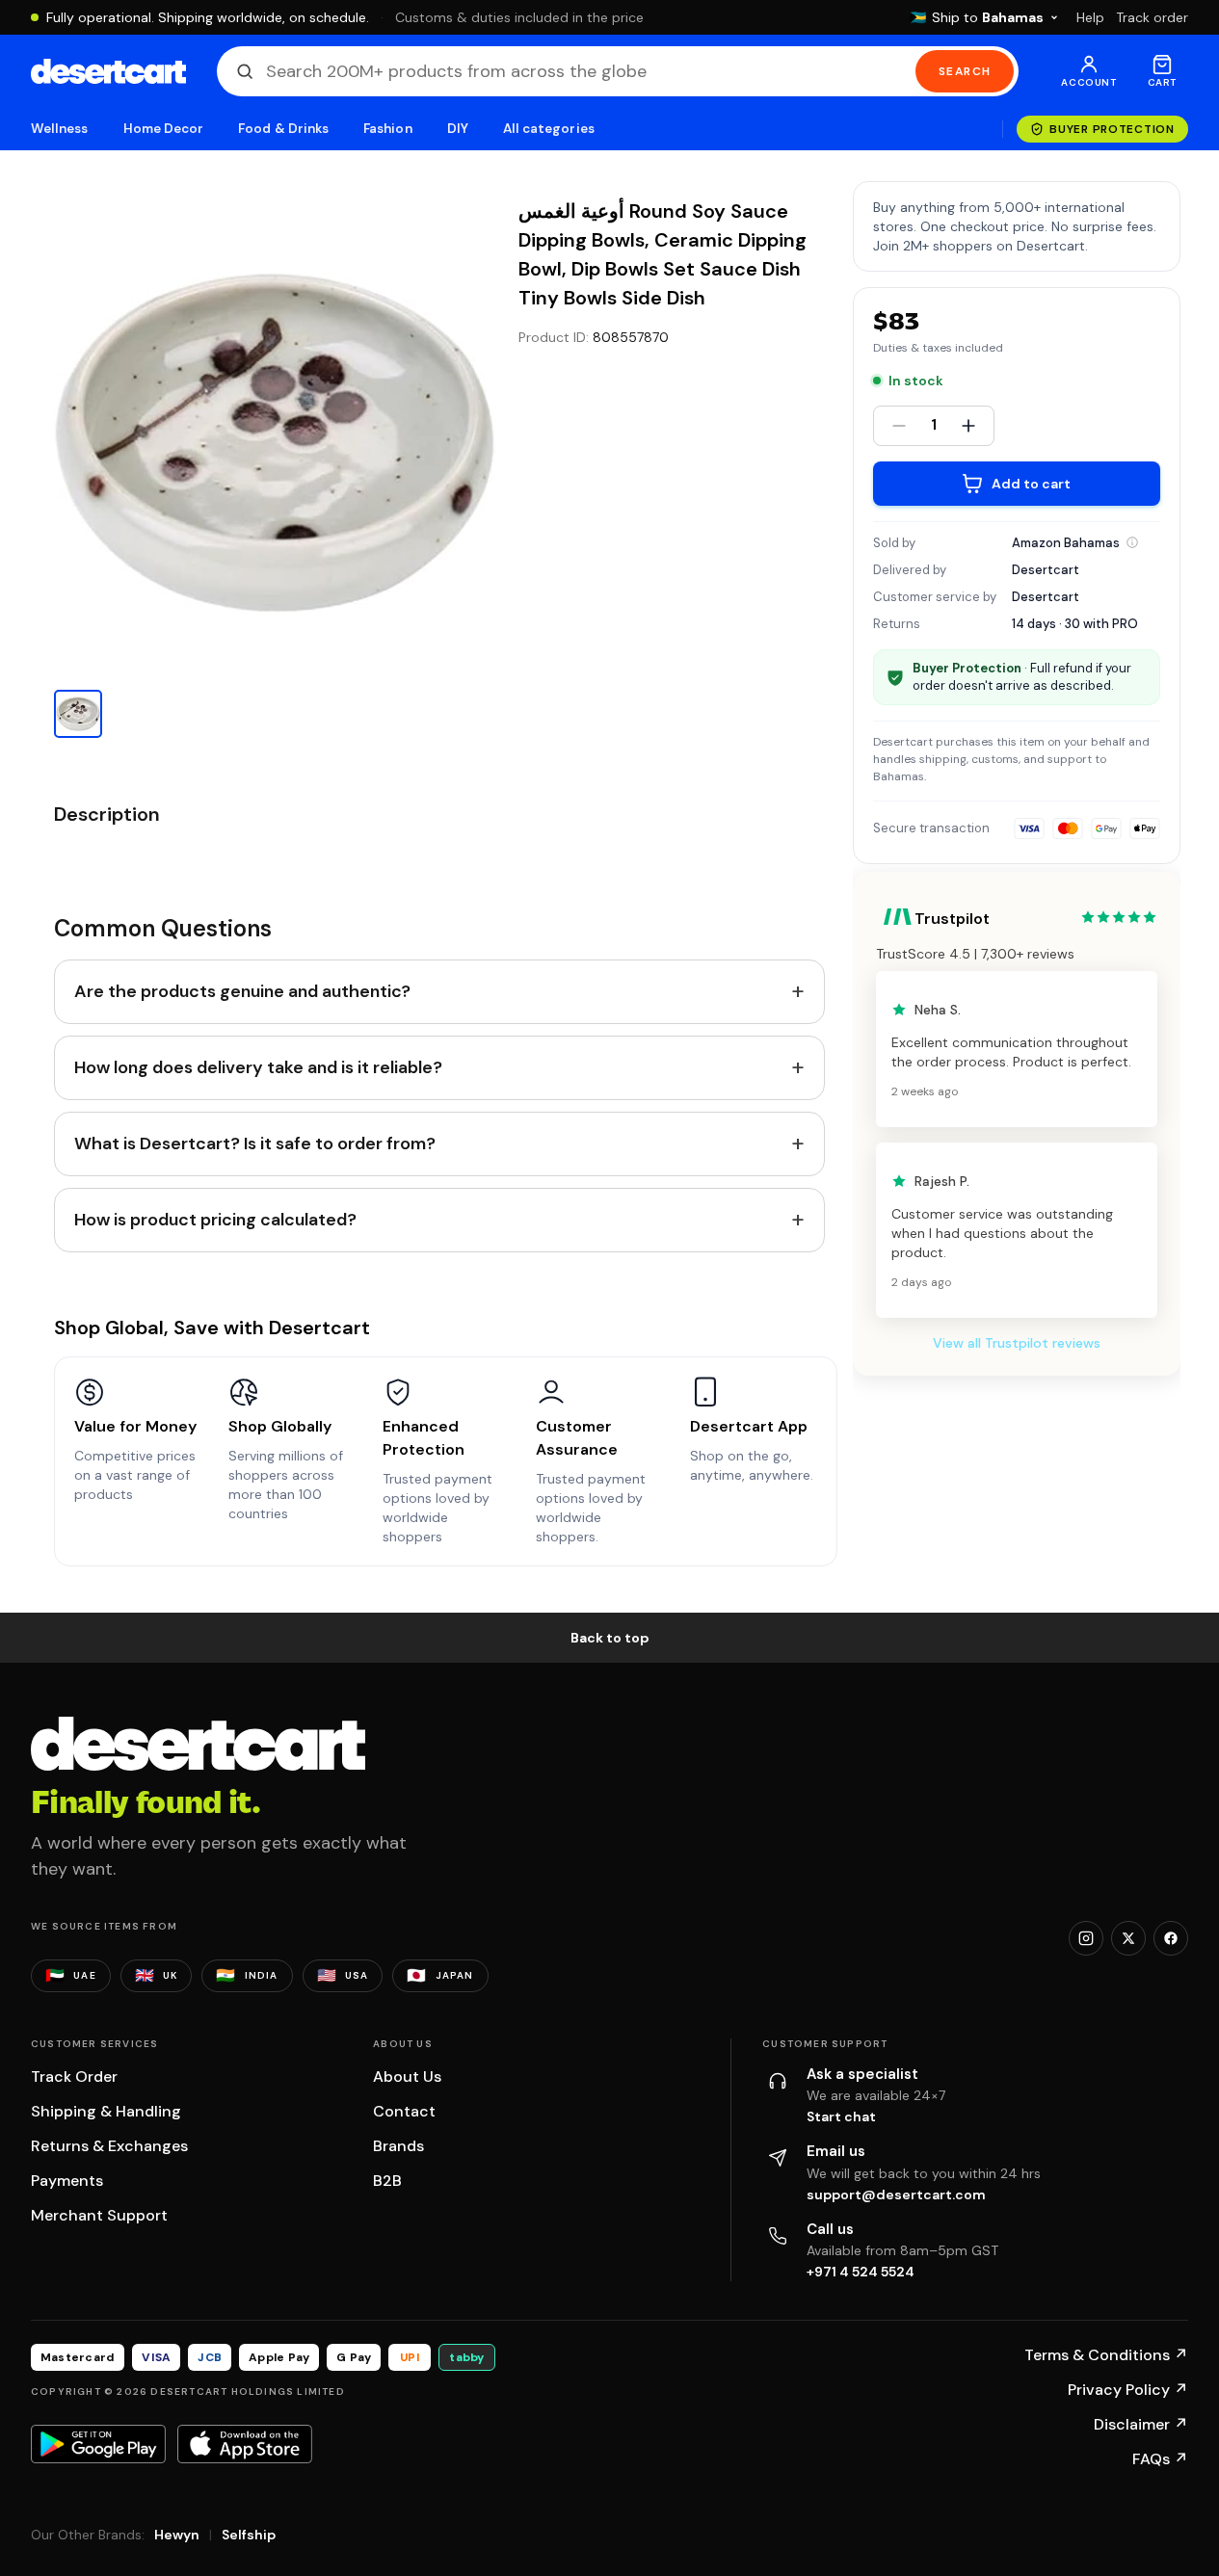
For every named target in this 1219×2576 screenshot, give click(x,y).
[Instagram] (1086, 1938)
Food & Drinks (283, 129)
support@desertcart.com (896, 2195)
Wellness (60, 129)
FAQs (1160, 2459)
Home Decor (164, 129)
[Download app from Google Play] (98, 2444)
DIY (458, 129)
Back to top (610, 1638)
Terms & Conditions (1106, 2355)
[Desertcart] (108, 71)
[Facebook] (1171, 1938)
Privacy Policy (1128, 2390)
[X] (1128, 1938)
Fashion (387, 129)
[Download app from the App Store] (245, 2444)
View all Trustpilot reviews (1017, 1343)
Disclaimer (1141, 2424)
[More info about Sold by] (1132, 542)
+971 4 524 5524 (861, 2272)
